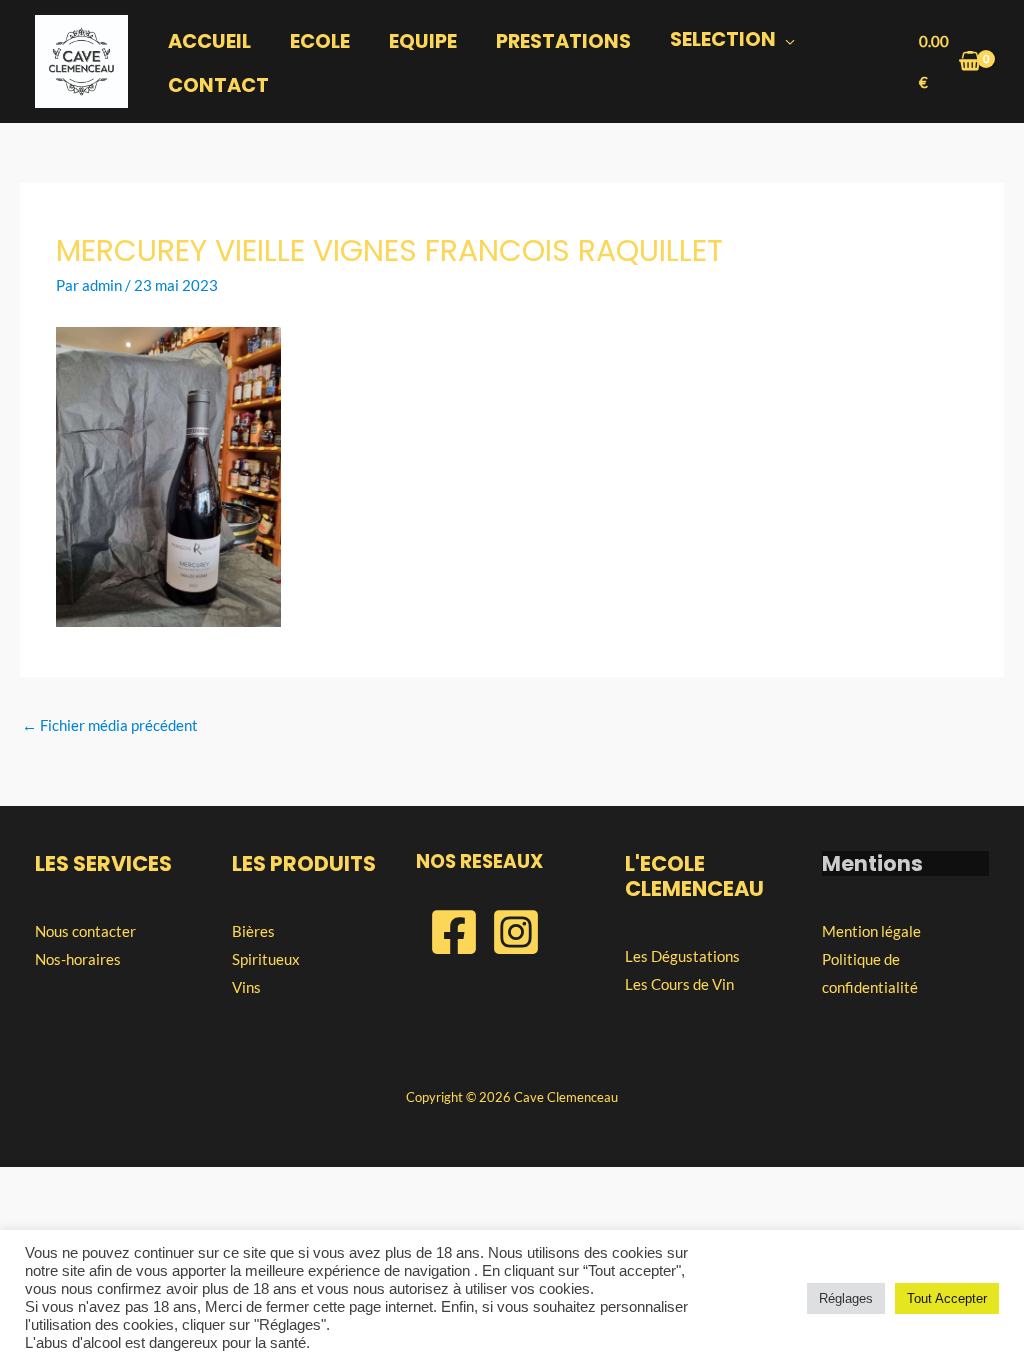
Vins (246, 987)
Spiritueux (266, 959)
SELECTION (723, 39)
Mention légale (871, 931)
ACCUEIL (209, 41)
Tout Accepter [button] (947, 1298)
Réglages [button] (846, 1298)
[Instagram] (516, 932)
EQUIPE (423, 41)
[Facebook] (454, 932)
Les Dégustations (682, 956)
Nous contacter (85, 931)
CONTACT (218, 85)
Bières (253, 931)
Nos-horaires (78, 959)
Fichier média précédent (110, 725)
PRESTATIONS (563, 41)
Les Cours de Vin (679, 984)
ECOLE (320, 41)
